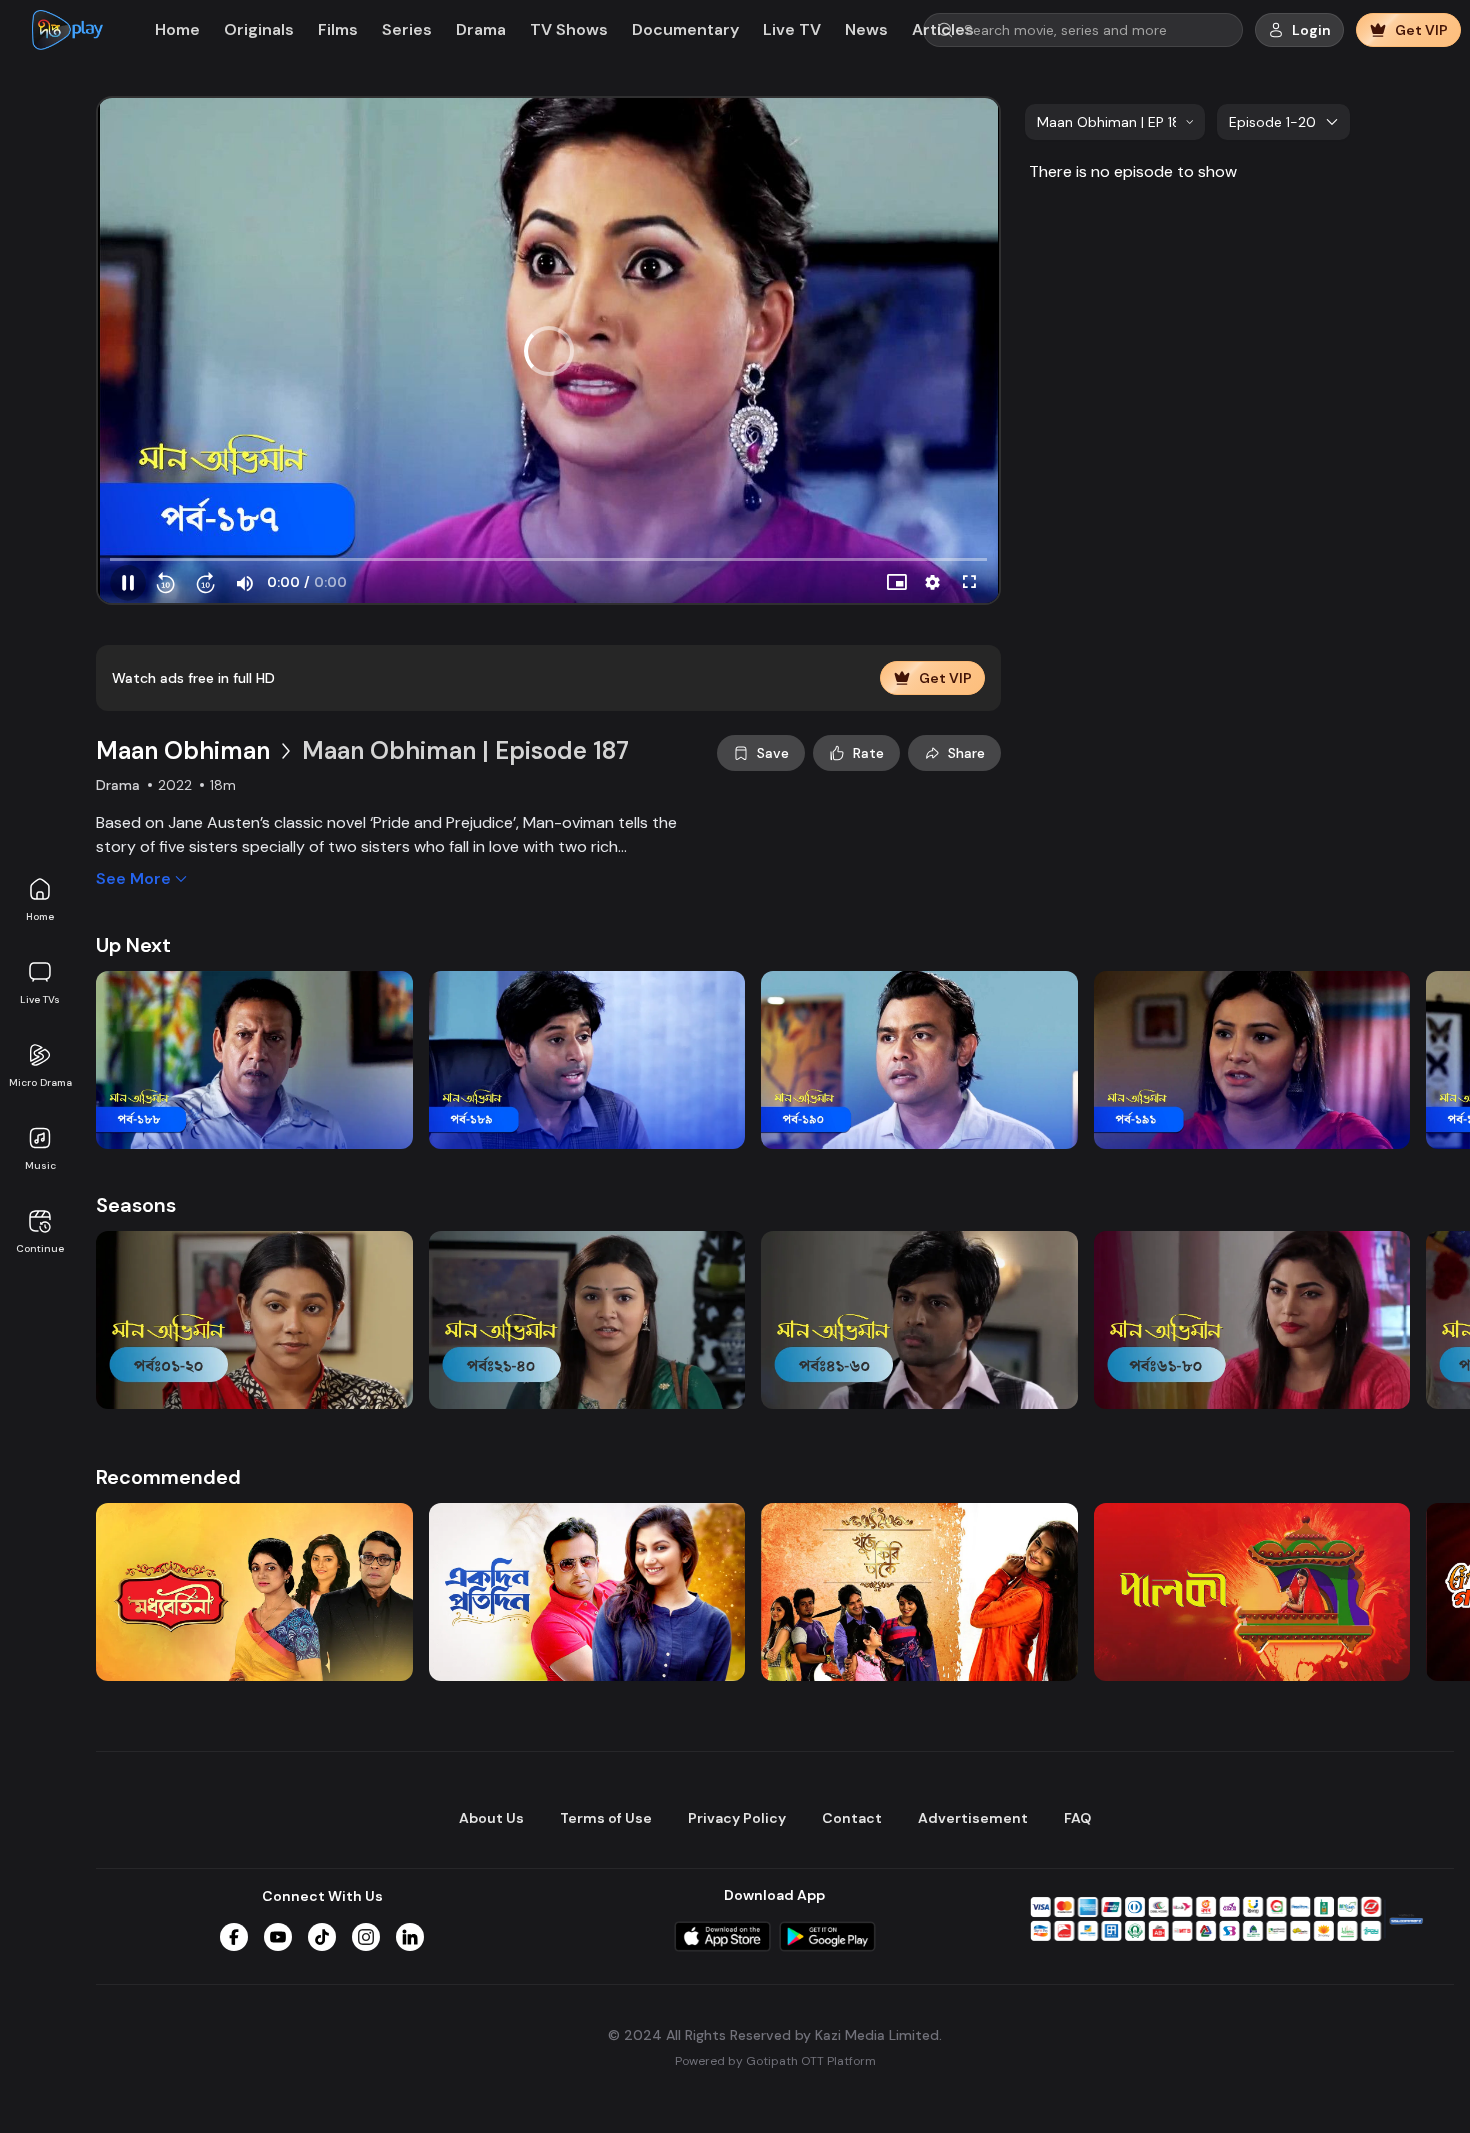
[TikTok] (322, 1937)
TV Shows (569, 29)
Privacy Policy (737, 1818)
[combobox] (1115, 122)
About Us (491, 1818)
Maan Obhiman (183, 750)
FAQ (1077, 1818)
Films (338, 29)
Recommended (168, 1477)
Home (40, 916)
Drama (481, 29)
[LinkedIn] (410, 1937)
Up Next (133, 945)
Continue (40, 1248)
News (866, 29)
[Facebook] (234, 1937)
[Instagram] (366, 1937)
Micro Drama (40, 1082)
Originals (259, 29)
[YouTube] (278, 1937)
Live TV (792, 29)
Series (407, 29)
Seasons (136, 1205)
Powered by (775, 2061)
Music (40, 1165)
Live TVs (40, 999)
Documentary (685, 29)
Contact (852, 1818)
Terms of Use (606, 1818)
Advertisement (973, 1818)
